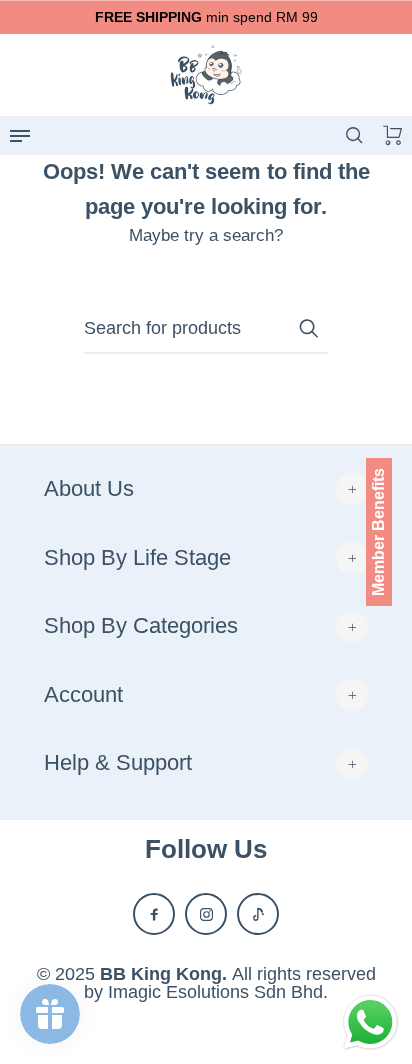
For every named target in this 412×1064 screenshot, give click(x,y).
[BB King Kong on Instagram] (206, 914)
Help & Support (118, 762)
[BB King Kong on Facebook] (154, 914)
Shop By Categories (141, 625)
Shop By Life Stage (137, 557)
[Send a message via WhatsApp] (370, 1022)
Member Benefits (378, 532)
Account (83, 694)
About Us (89, 488)
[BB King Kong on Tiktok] (258, 914)
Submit (308, 328)
